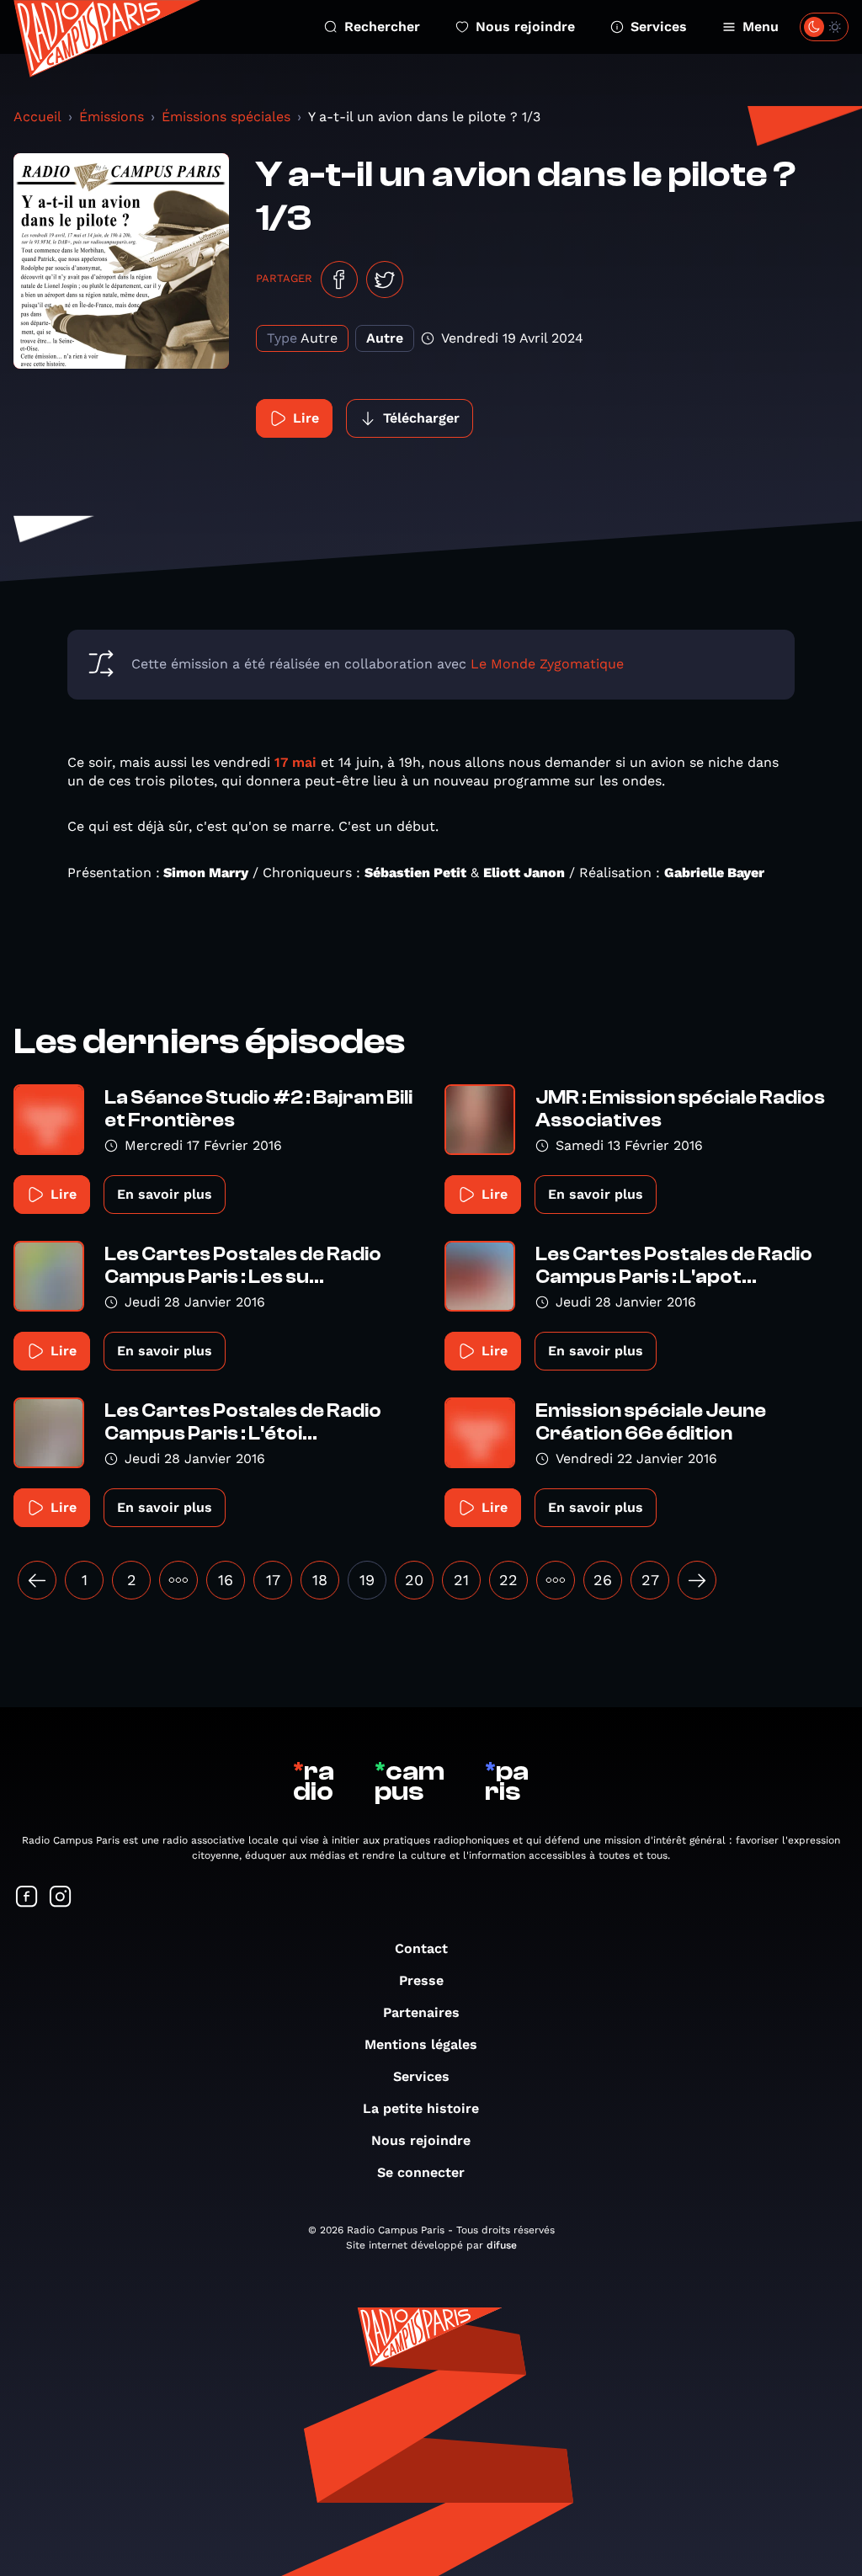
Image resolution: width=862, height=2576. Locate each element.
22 (508, 1580)
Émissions (112, 117)
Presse (421, 1980)
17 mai (295, 762)
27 (650, 1580)
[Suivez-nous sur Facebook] (27, 1898)
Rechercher (382, 27)
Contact (421, 1948)
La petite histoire (421, 2108)
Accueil (37, 117)
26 (603, 1580)
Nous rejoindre (525, 27)
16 (226, 1580)
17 (273, 1580)
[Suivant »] (697, 1580)
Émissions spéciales (226, 117)
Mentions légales (421, 2044)
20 (414, 1580)
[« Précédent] (37, 1580)
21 (461, 1580)
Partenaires (421, 2012)
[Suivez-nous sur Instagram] (61, 1898)
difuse (502, 2245)
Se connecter (421, 2172)
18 (320, 1580)
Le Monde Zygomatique (547, 664)
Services (659, 27)
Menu (761, 27)
